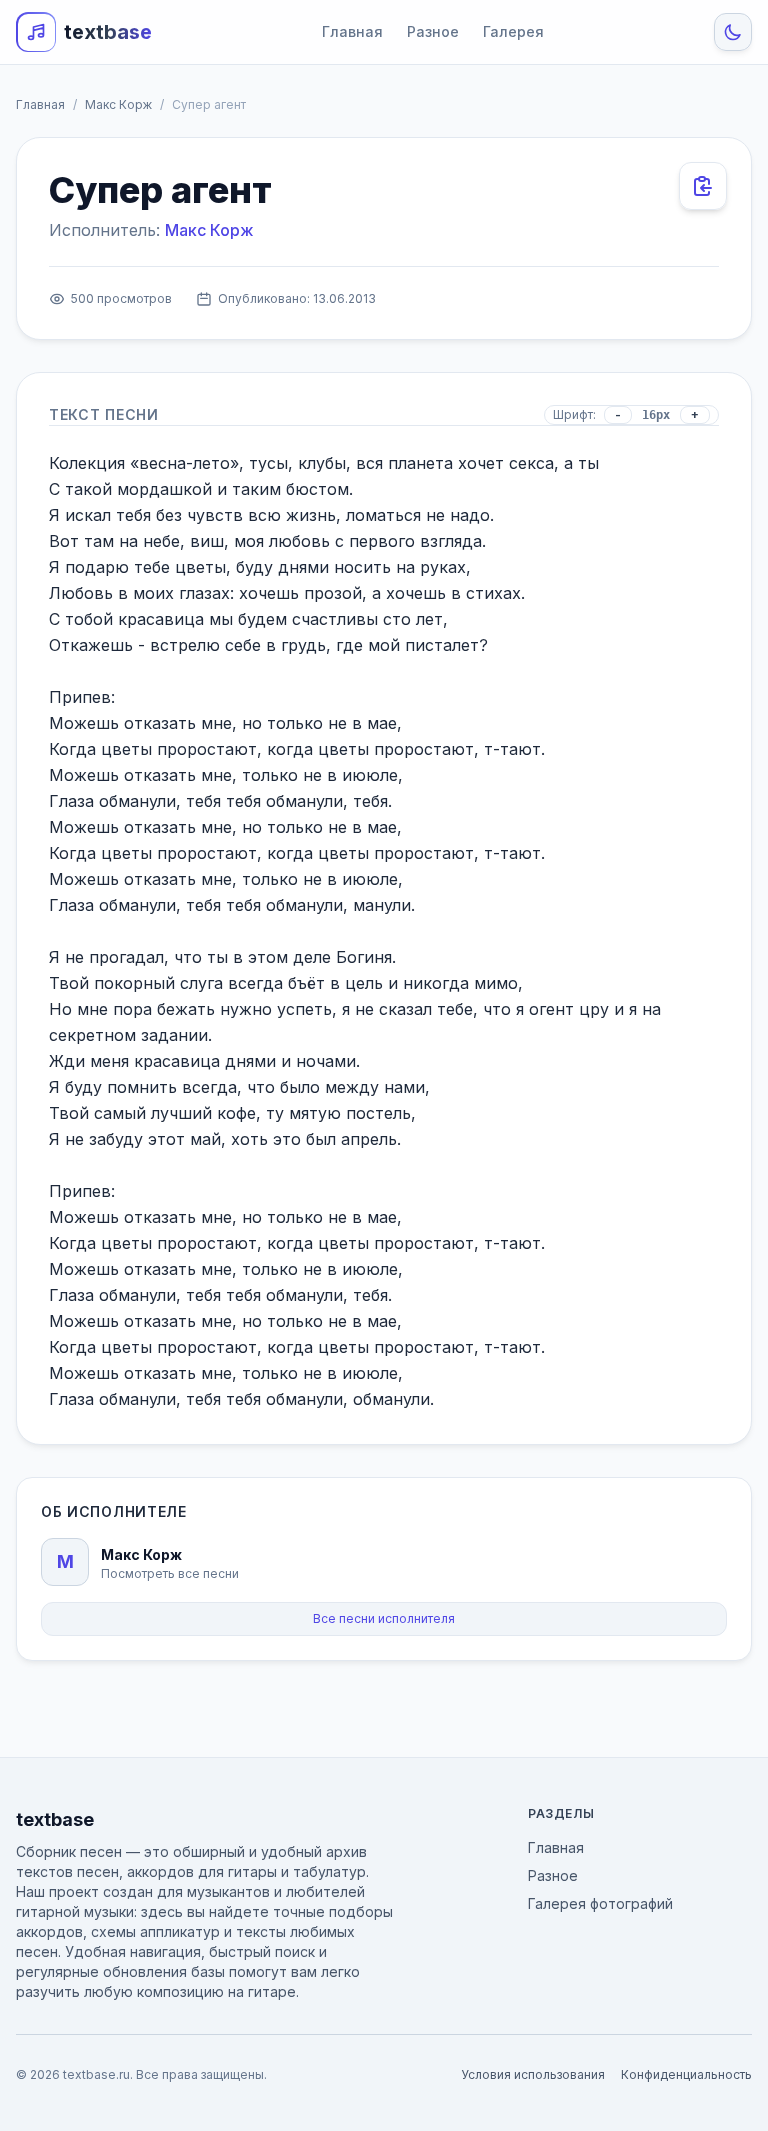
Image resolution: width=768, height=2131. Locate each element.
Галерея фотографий (600, 1903)
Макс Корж (118, 104)
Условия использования (533, 2074)
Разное (433, 31)
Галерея (513, 31)
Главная (352, 31)
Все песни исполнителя (384, 1618)
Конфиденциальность (686, 2074)
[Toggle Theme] (733, 32)
